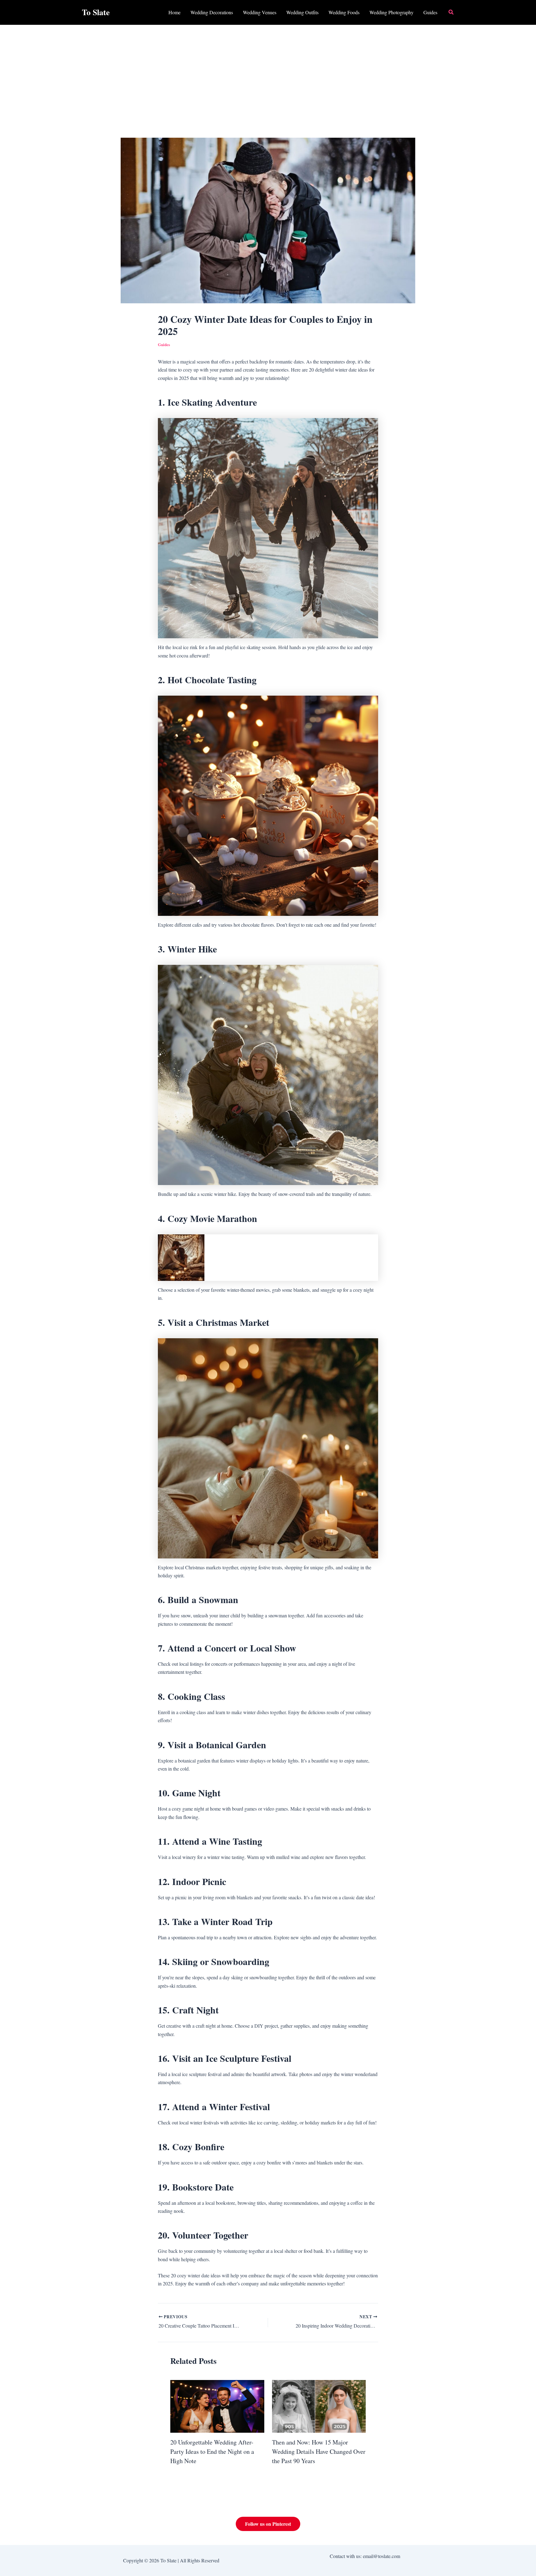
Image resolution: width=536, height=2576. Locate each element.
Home (174, 12)
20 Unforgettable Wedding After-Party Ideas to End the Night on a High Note (212, 2451)
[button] (451, 12)
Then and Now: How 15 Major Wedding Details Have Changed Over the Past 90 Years (319, 2451)
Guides (430, 12)
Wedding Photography (391, 12)
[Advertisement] (268, 71)
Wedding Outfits (302, 12)
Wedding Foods (344, 12)
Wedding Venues (260, 12)
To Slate (96, 12)
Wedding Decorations (212, 12)
